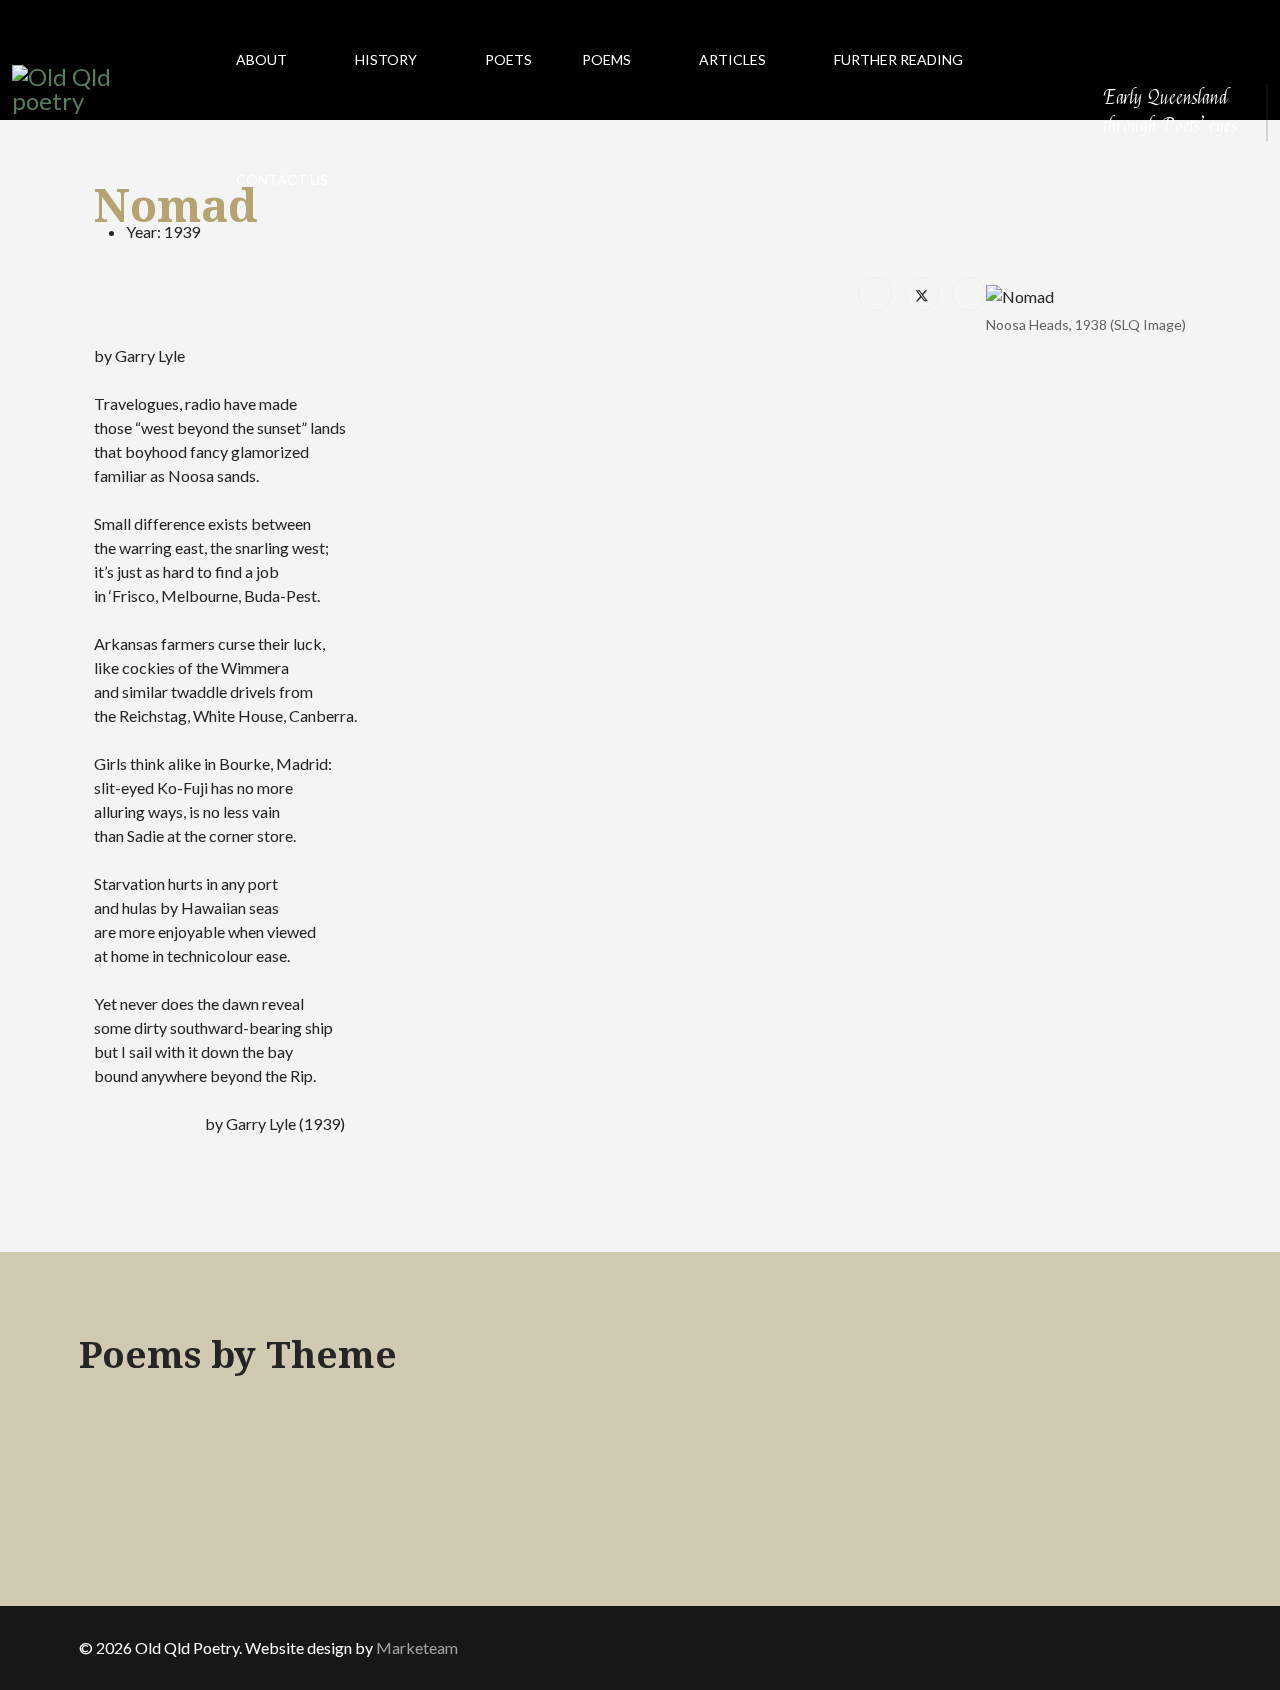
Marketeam (417, 1647)
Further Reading (898, 59)
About (261, 59)
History (386, 59)
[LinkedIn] (969, 294)
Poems (606, 59)
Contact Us (282, 179)
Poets (508, 59)
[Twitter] (922, 294)
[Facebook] (875, 294)
